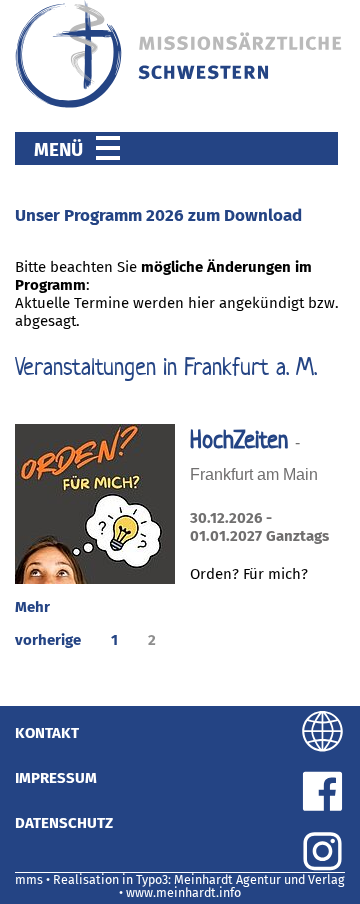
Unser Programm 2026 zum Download (158, 215)
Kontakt (47, 733)
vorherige (48, 640)
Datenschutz (64, 823)
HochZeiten (242, 439)
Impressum (56, 778)
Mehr (32, 607)
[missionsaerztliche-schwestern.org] (180, 104)
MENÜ (65, 149)
